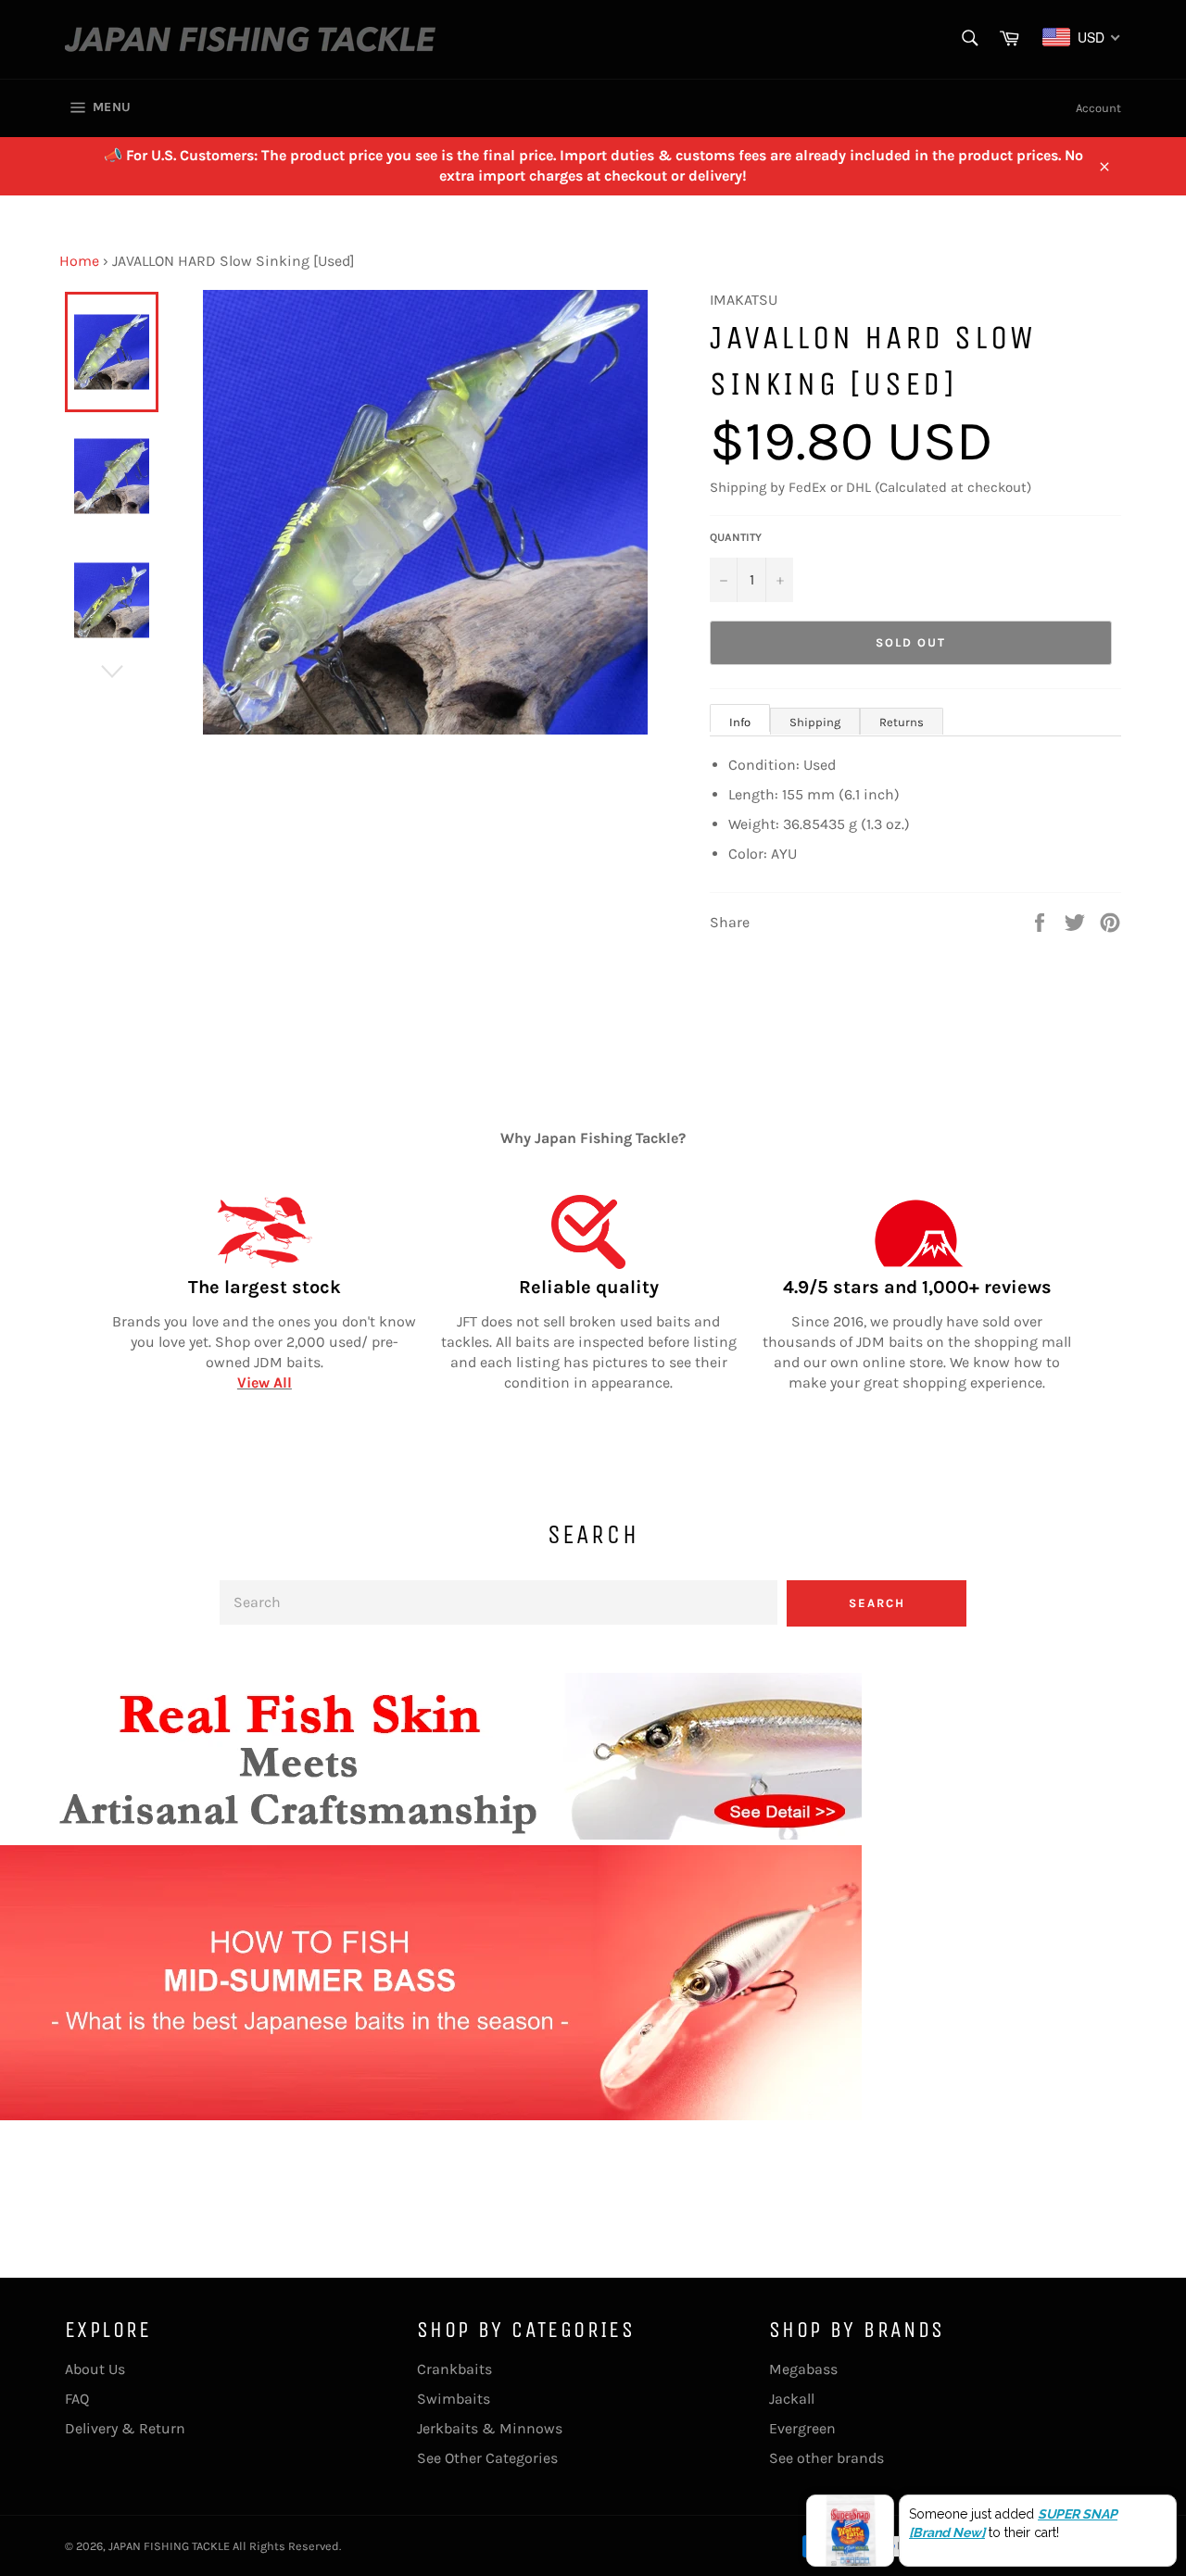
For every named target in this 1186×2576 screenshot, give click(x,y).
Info (740, 722)
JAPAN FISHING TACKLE (169, 2546)
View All (265, 1382)
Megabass (803, 2369)
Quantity (736, 537)
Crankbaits (454, 2369)
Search (877, 1603)
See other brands (826, 2458)
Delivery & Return (125, 2428)
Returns (902, 722)
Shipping (815, 722)
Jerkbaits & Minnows (490, 2428)
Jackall (792, 2399)
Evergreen (802, 2428)
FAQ (77, 2399)
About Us (95, 2369)
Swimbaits (454, 2399)
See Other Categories (487, 2458)
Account (1098, 108)
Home (79, 261)
